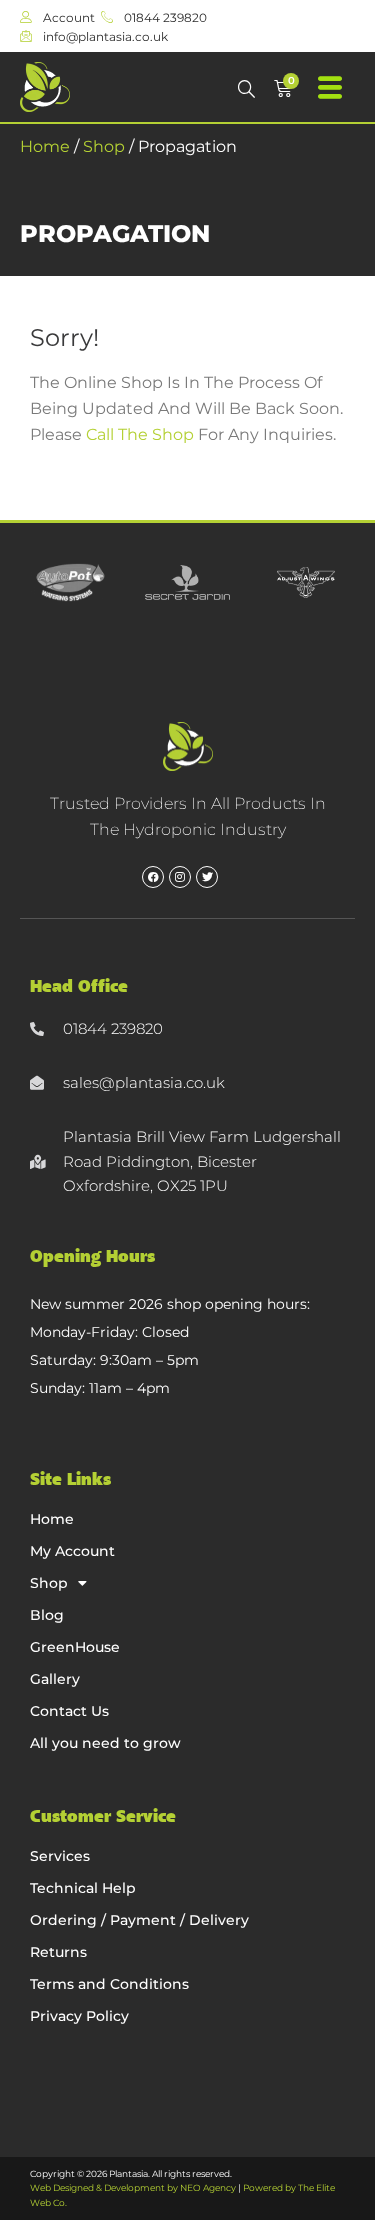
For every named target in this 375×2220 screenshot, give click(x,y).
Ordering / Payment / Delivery (139, 1920)
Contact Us (69, 1711)
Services (60, 1856)
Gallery (55, 1679)
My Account (72, 1551)
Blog (47, 1615)
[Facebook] (153, 877)
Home (45, 146)
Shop (104, 146)
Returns (58, 1952)
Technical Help (83, 1888)
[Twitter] (207, 877)
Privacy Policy (79, 2016)
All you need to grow (105, 1743)
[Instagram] (180, 877)
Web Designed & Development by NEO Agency (133, 2187)
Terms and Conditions (109, 1984)
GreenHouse (75, 1647)
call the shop (140, 434)
